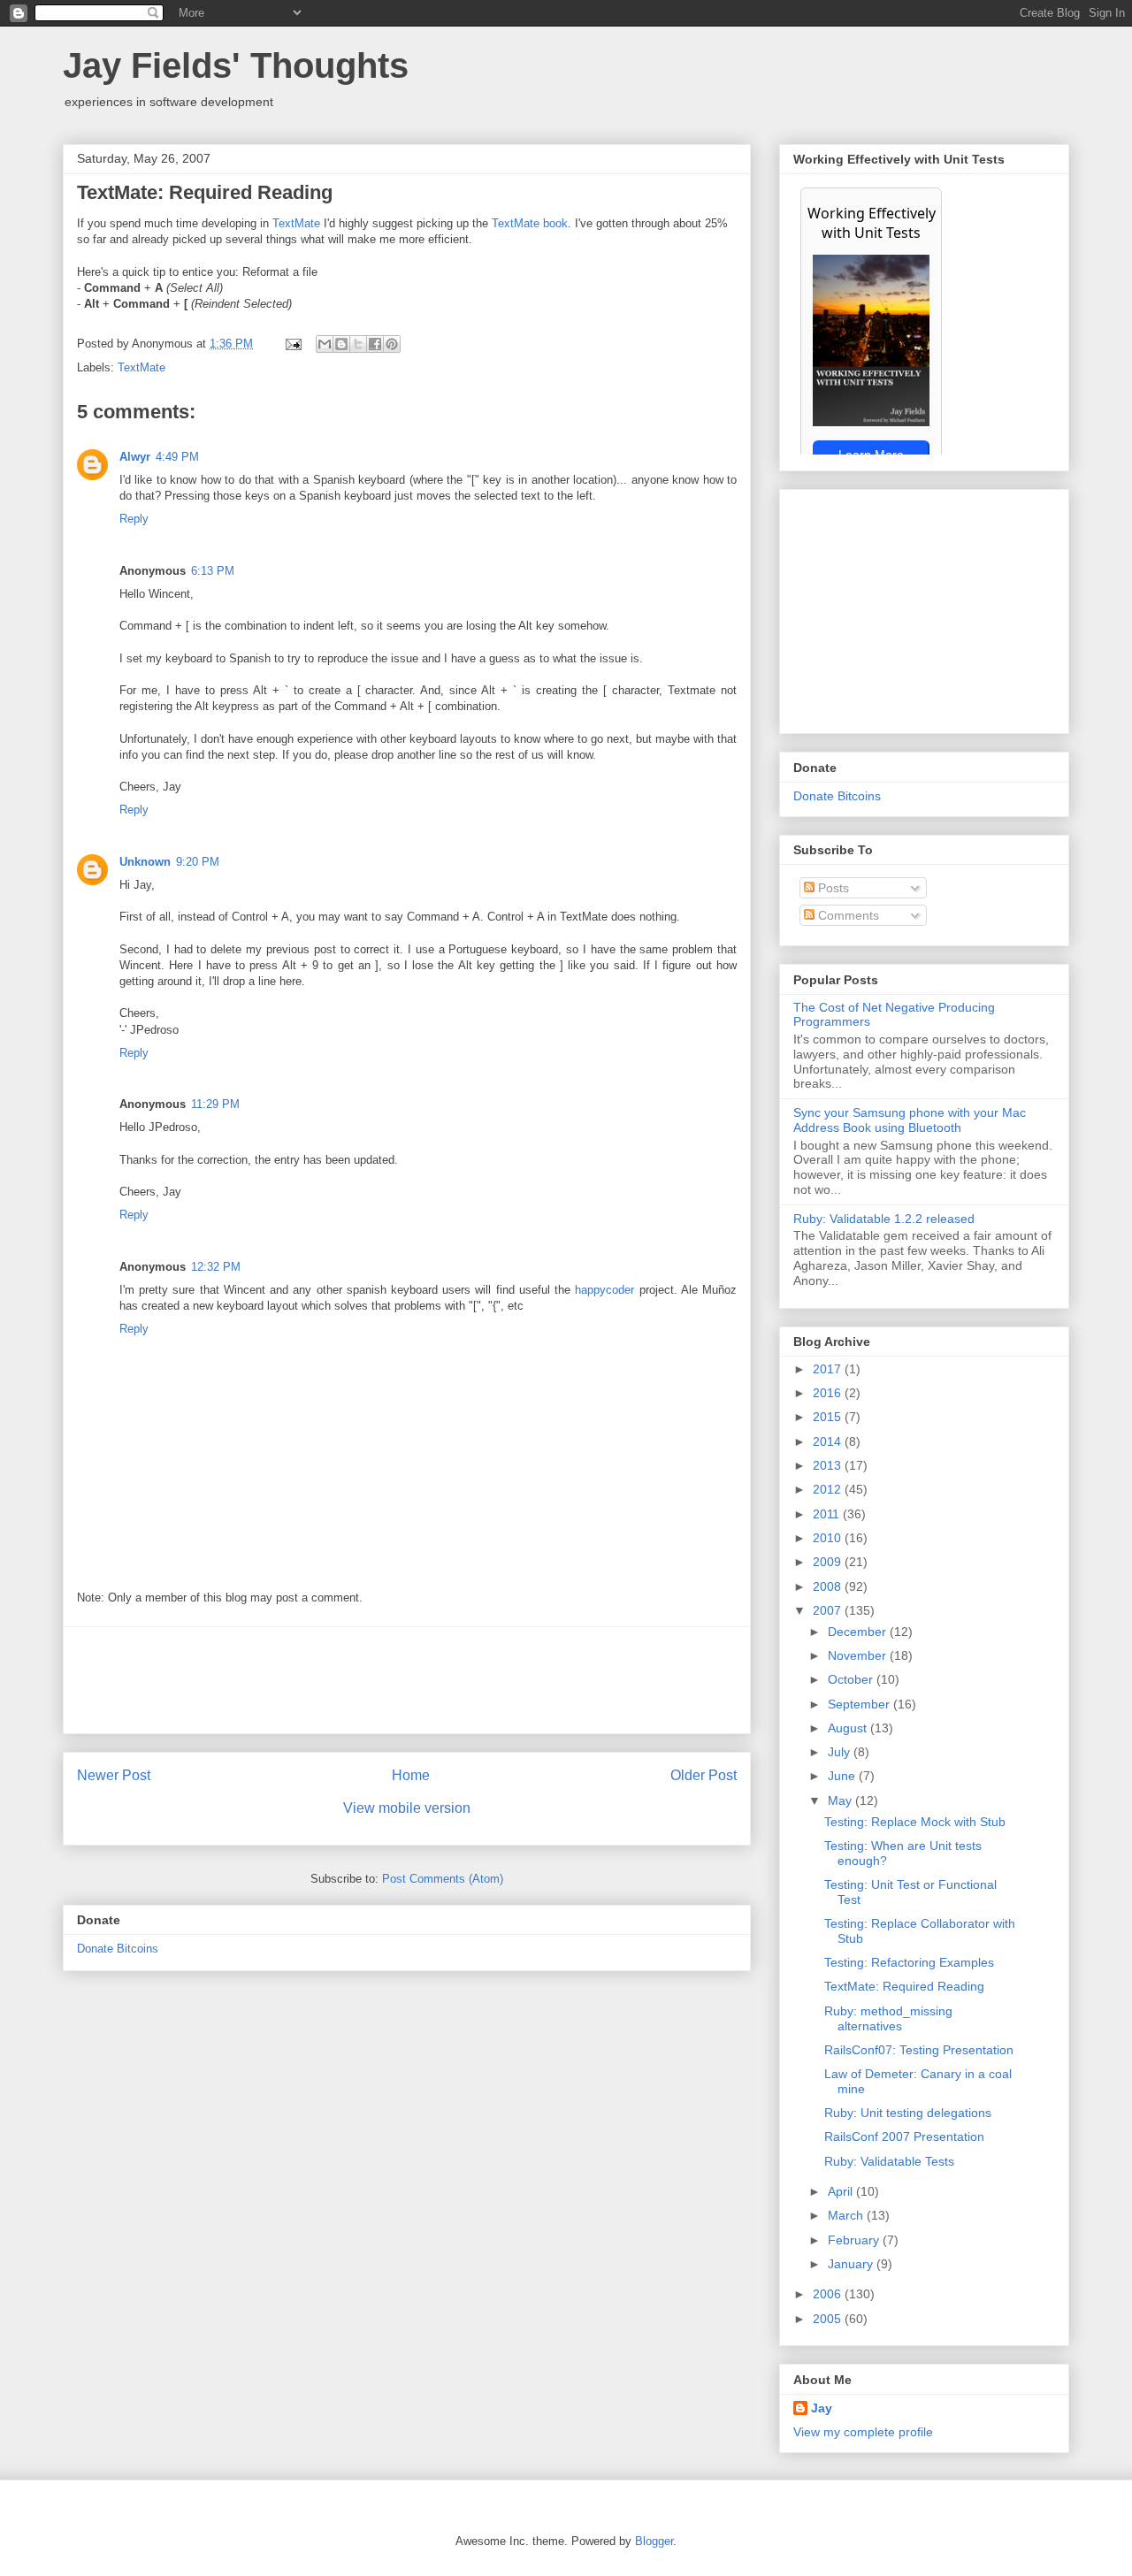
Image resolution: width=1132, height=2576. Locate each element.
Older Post (704, 1775)
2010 (829, 1538)
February (855, 2240)
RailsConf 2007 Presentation (904, 2136)
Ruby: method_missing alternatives (888, 2018)
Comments (847, 915)
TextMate (296, 223)
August (849, 1728)
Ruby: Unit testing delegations (908, 2113)
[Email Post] (292, 344)
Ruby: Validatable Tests (889, 2161)
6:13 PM (213, 571)
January (852, 2264)
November (859, 1655)
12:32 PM (216, 1267)
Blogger (654, 2541)
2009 (829, 1562)
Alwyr (135, 457)
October (852, 1679)
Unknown (145, 862)
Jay (822, 2408)
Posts (832, 888)
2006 (829, 2294)
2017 (829, 1369)
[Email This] (325, 344)
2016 (829, 1393)
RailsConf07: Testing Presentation (919, 2050)
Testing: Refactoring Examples (909, 1962)
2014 (829, 1441)
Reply (134, 519)
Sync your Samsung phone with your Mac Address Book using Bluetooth (910, 1120)
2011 (828, 1514)
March (847, 2215)
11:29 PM (215, 1104)
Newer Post (114, 1775)
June (843, 1776)
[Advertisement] (407, 1680)
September (860, 1704)
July (841, 1752)
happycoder (604, 1290)
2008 (829, 1586)
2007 (829, 1610)
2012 (829, 1489)
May (841, 1800)
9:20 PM (198, 862)
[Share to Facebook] (375, 344)
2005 (829, 2319)
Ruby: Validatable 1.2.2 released (884, 1219)
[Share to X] (358, 344)
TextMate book (530, 223)
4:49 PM (177, 457)
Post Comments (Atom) (443, 1879)
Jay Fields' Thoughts (236, 65)
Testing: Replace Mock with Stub (915, 1822)
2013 (829, 1465)
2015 (829, 1417)
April (842, 2191)
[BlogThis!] (341, 344)
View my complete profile (863, 2432)
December (859, 1632)
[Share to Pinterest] (392, 344)
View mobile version (407, 1808)
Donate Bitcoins (118, 1949)
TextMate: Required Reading (904, 1986)
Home (411, 1775)
